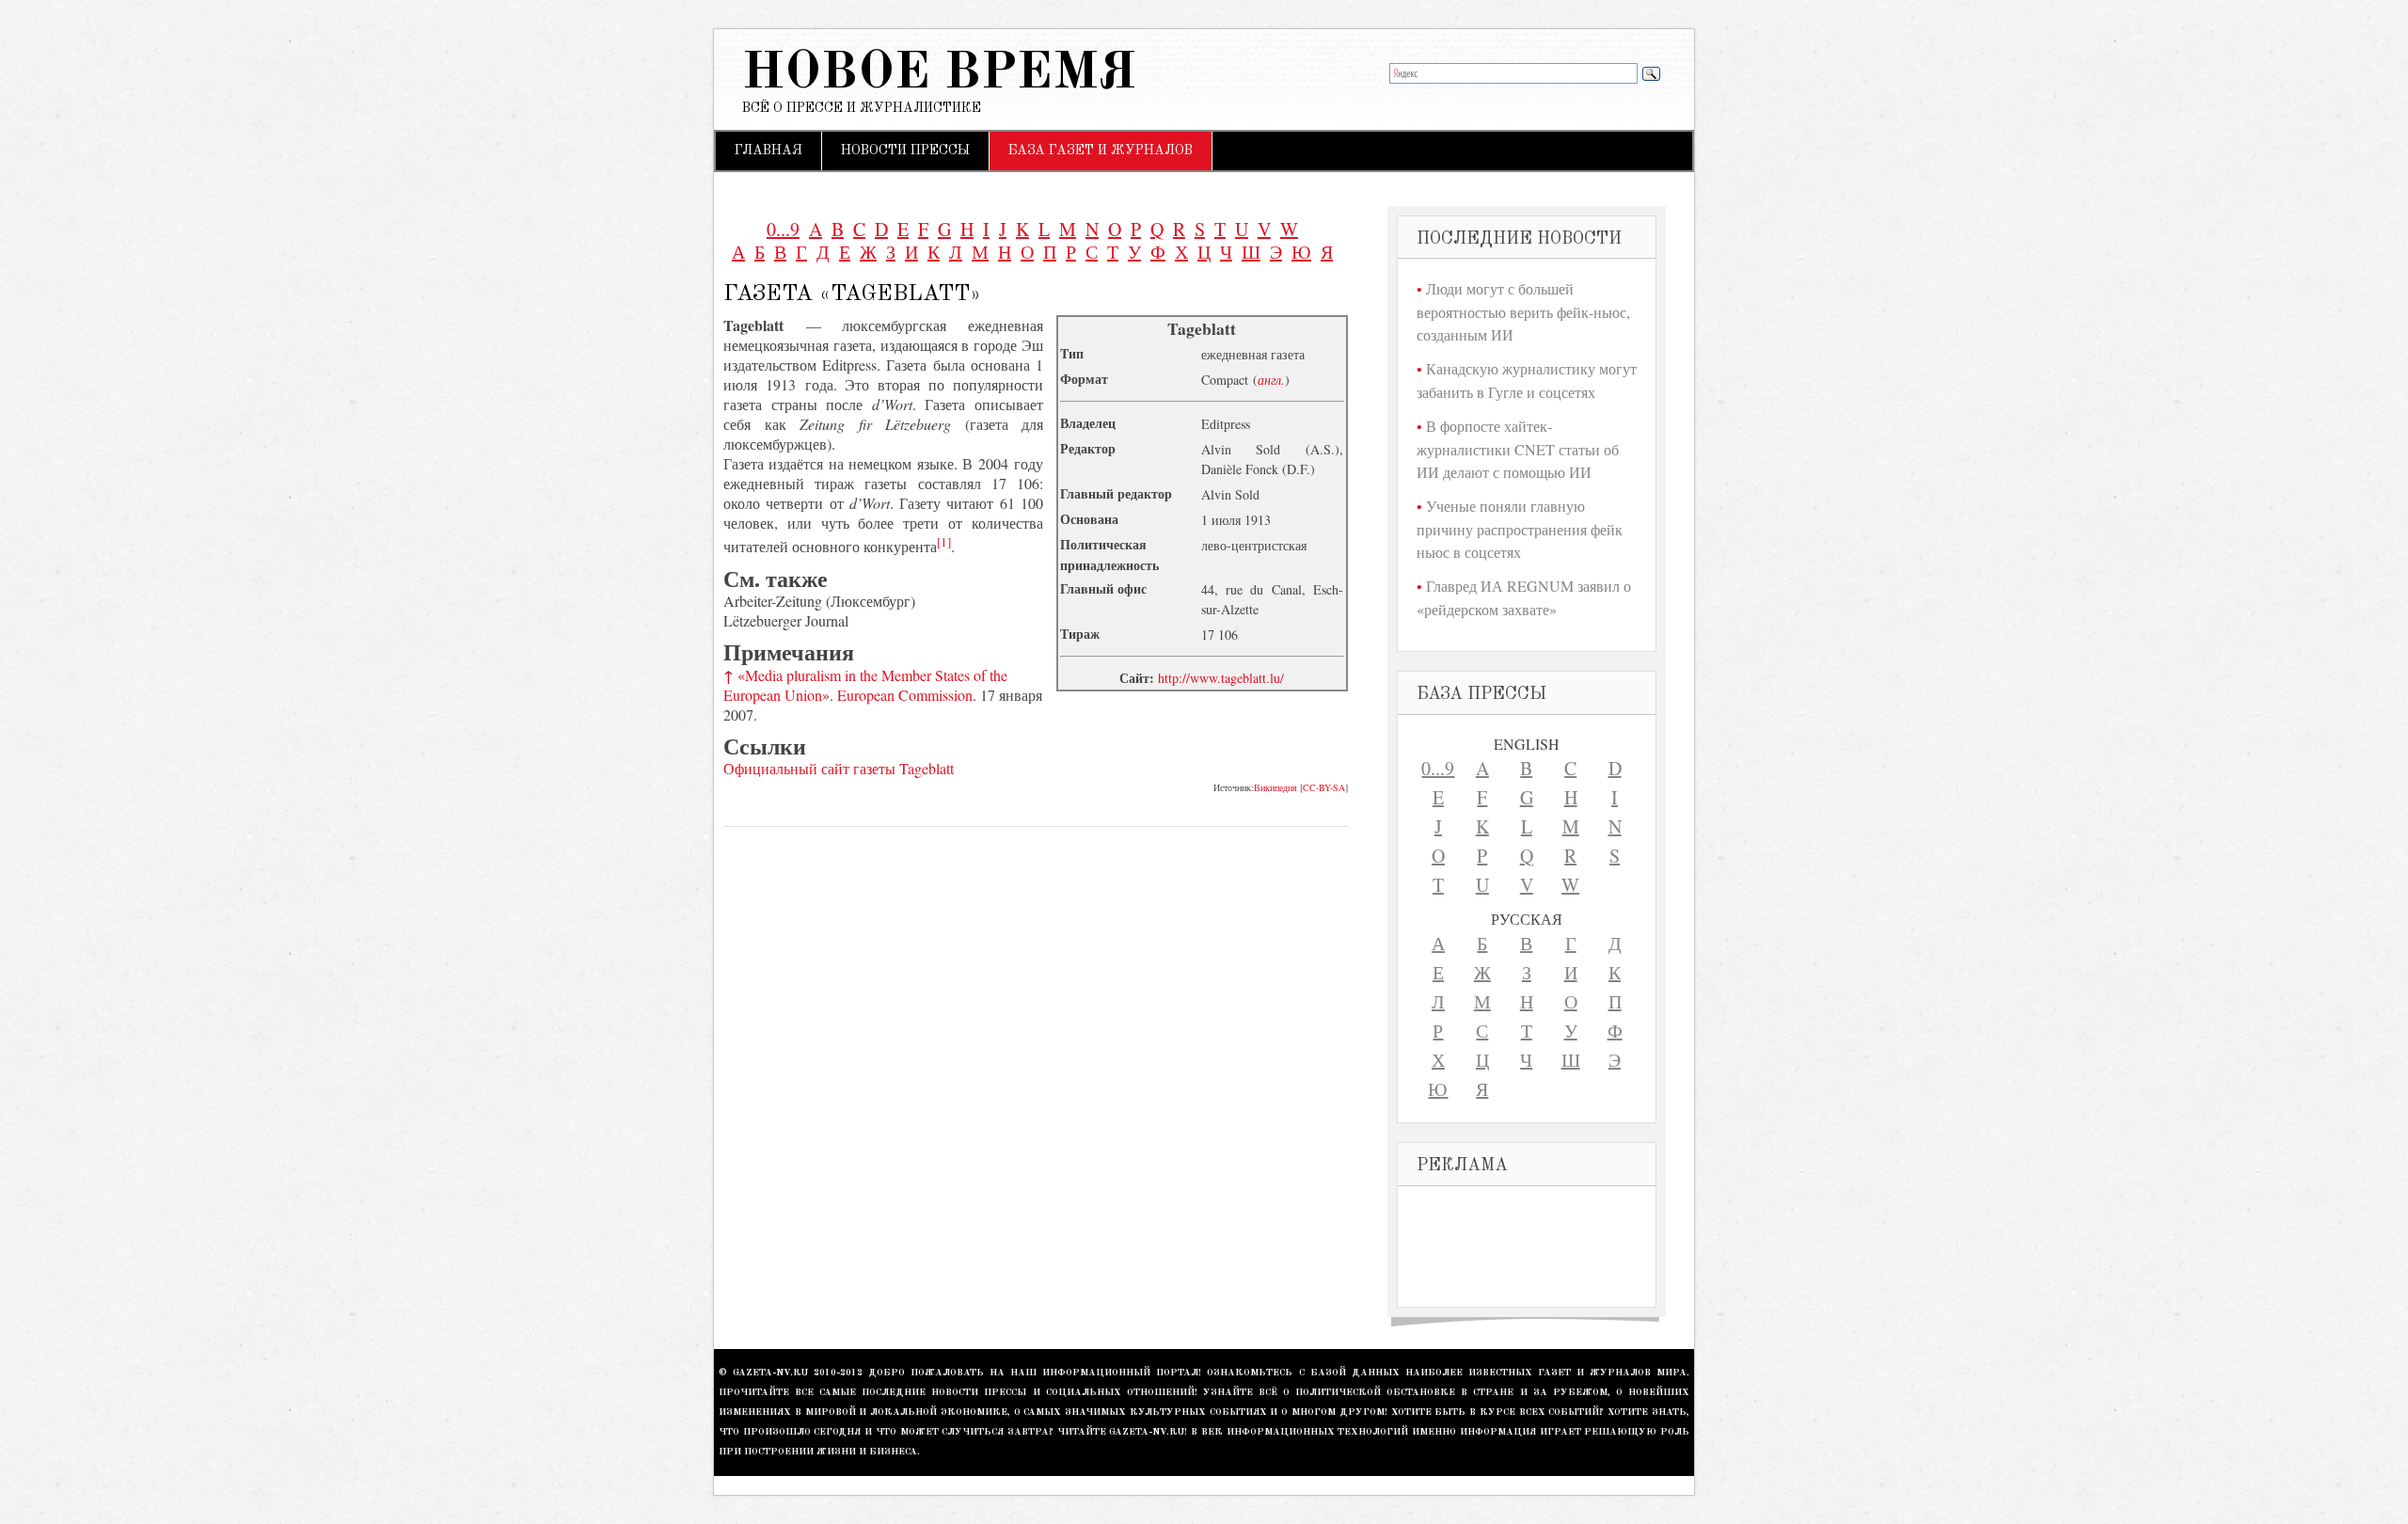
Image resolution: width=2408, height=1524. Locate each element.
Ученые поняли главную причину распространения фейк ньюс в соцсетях (1520, 529)
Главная (768, 151)
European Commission (905, 695)
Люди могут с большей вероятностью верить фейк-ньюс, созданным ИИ (1523, 311)
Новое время (939, 74)
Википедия (1275, 787)
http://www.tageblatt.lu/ (1221, 678)
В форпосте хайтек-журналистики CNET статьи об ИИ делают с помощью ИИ (1518, 449)
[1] (944, 542)
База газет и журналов (1101, 151)
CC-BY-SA (1324, 787)
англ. (1271, 380)
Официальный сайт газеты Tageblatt (839, 768)
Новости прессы (905, 151)
